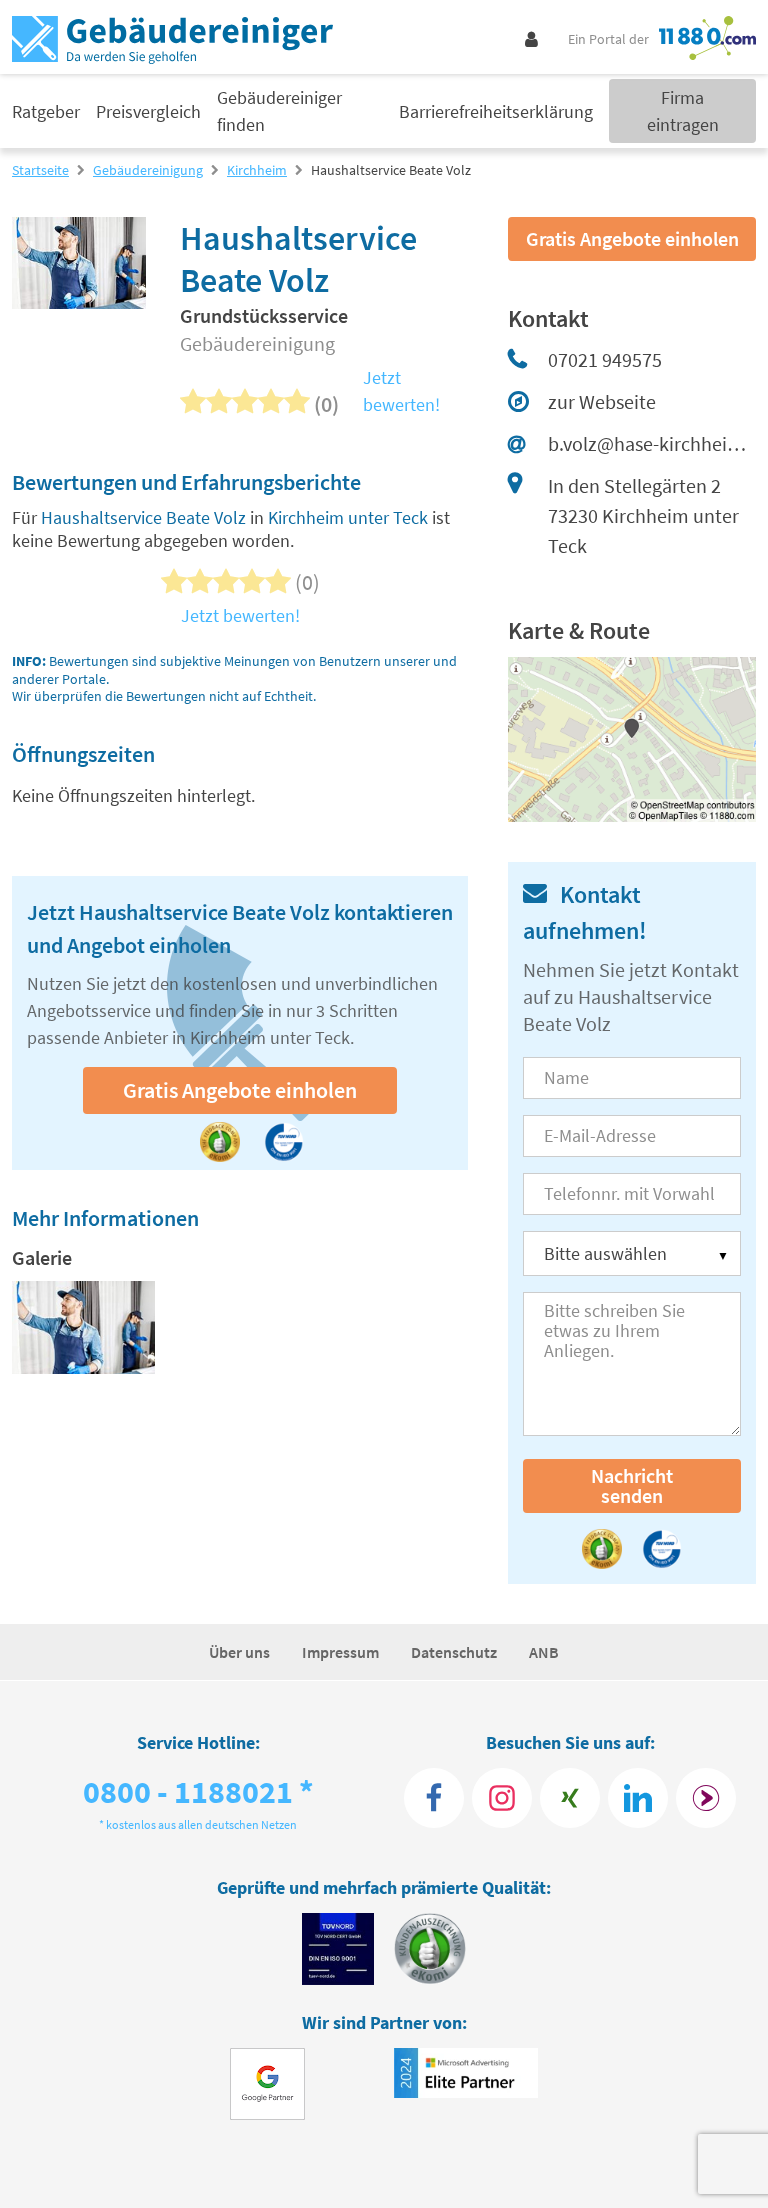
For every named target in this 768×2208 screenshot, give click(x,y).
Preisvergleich (148, 111)
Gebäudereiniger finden (279, 111)
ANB (544, 1652)
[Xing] (570, 1798)
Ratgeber (46, 111)
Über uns (239, 1652)
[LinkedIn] (638, 1798)
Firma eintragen (683, 111)
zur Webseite (602, 401)
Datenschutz (454, 1652)
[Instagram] (502, 1798)
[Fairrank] (706, 1798)
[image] (83, 1327)
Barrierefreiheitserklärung (496, 111)
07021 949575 (605, 359)
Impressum (340, 1652)
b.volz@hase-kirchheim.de (652, 443)
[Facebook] (434, 1798)
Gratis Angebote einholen (240, 1090)
